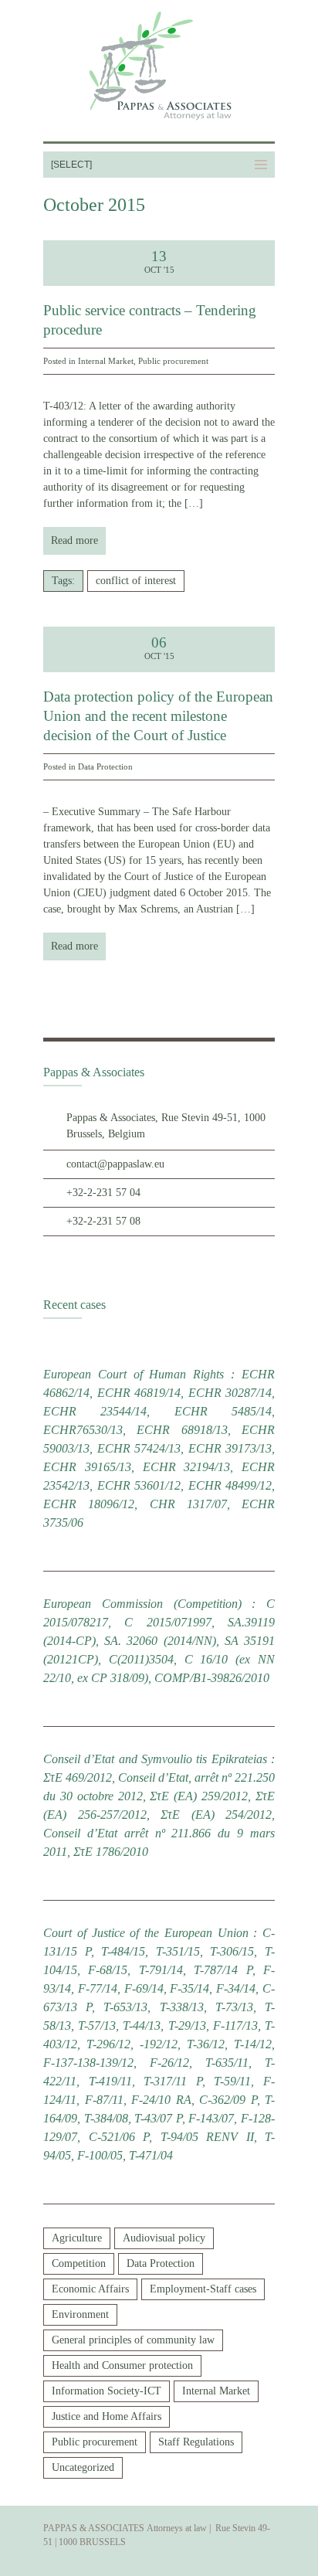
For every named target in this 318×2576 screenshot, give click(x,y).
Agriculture (77, 2238)
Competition (79, 2263)
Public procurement (173, 361)
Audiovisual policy (164, 2238)
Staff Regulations (196, 2442)
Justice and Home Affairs (107, 2416)
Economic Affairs (90, 2289)
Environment (80, 2314)
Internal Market (106, 361)
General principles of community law (133, 2340)
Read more (74, 540)
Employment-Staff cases (203, 2289)
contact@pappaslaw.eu (115, 1164)
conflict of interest (136, 581)
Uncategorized (83, 2467)
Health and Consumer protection (122, 2365)
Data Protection (105, 766)
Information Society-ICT (107, 2391)
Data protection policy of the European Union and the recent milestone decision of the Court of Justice (158, 715)
